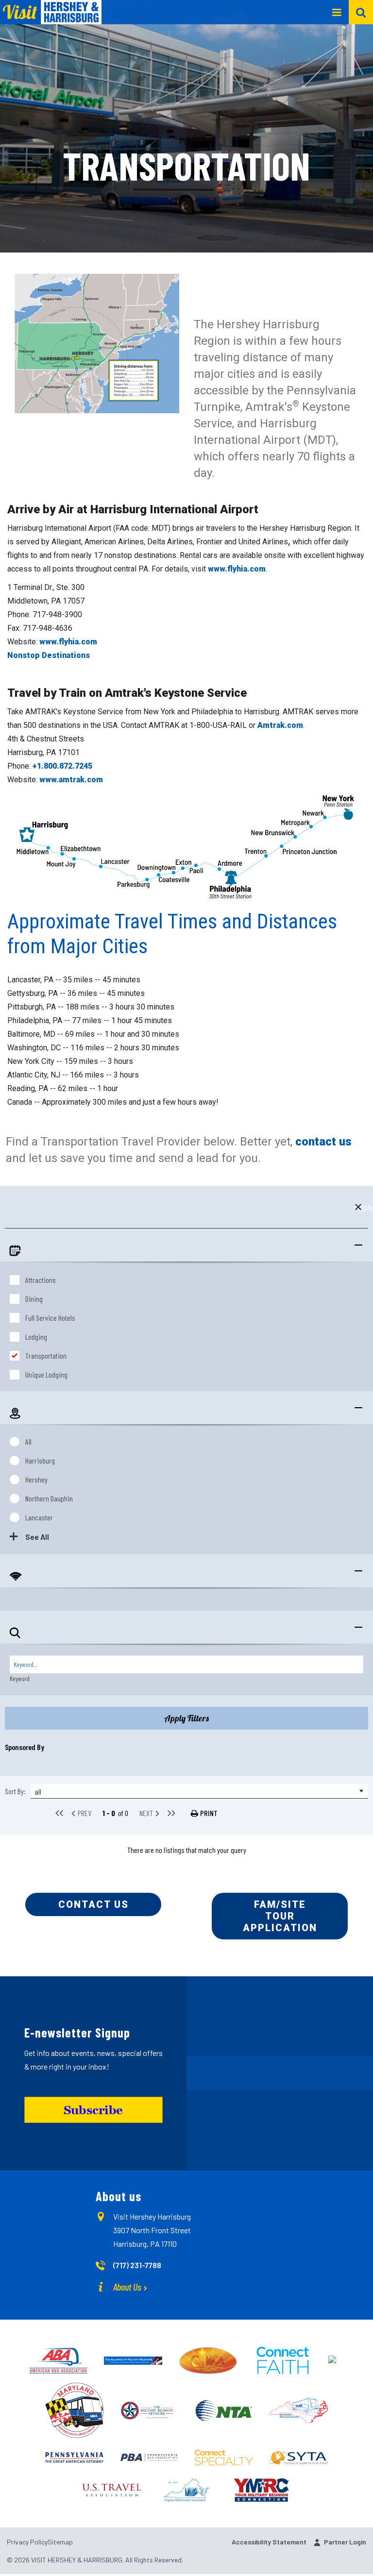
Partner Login (345, 2542)
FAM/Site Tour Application (280, 1916)
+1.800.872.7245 (62, 766)
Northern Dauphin (49, 1498)
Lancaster (39, 1517)
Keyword (20, 1678)
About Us (127, 2287)
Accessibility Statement (269, 2542)
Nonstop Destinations (49, 655)
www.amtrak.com (71, 780)
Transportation (46, 1355)
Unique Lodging (46, 1374)
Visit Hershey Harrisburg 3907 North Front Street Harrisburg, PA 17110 (152, 2230)
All (28, 1441)
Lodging (36, 1337)
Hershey (36, 1479)
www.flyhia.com (237, 569)
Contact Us (93, 1904)
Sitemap (60, 2542)
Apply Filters (186, 1718)
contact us (323, 1142)
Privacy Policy (27, 2542)
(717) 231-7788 (137, 2265)
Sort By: (15, 1791)
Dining (34, 1299)
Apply (358, 1207)
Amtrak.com (280, 725)
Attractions (41, 1280)
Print (209, 1813)
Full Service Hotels (50, 1318)
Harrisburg (40, 1460)
